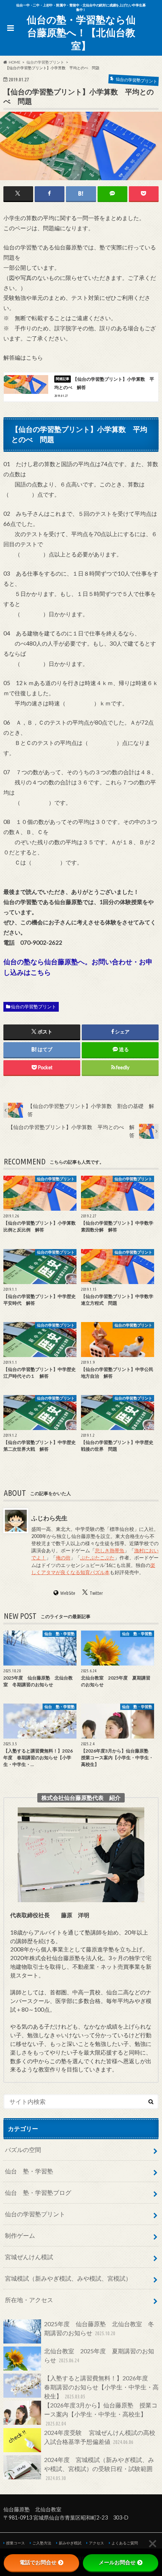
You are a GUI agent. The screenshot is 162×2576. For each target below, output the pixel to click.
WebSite (68, 1593)
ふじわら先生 (49, 1518)
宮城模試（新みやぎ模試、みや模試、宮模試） (68, 2278)
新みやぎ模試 (70, 2543)
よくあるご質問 (125, 2543)
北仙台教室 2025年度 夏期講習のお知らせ (99, 2355)
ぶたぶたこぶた (97, 1558)
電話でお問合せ (38, 2562)
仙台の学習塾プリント (34, 1007)
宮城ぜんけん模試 (29, 2257)
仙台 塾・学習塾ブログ (38, 2192)
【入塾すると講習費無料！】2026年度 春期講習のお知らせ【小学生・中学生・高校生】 (101, 2387)
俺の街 (63, 1558)
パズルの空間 (23, 2150)
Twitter (96, 1593)
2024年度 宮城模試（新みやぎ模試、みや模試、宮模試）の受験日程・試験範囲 (99, 2469)
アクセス (96, 2543)
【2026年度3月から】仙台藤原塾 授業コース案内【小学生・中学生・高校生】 (101, 2414)
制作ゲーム (20, 2235)
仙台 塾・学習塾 (29, 2171)
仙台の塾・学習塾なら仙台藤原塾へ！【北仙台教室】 (81, 33)
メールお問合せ (117, 2562)
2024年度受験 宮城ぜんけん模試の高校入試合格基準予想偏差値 (100, 2437)
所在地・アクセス (29, 2300)
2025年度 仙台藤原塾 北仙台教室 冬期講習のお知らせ (99, 2328)
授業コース (15, 2543)
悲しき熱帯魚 (110, 1550)
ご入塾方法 (42, 2543)
